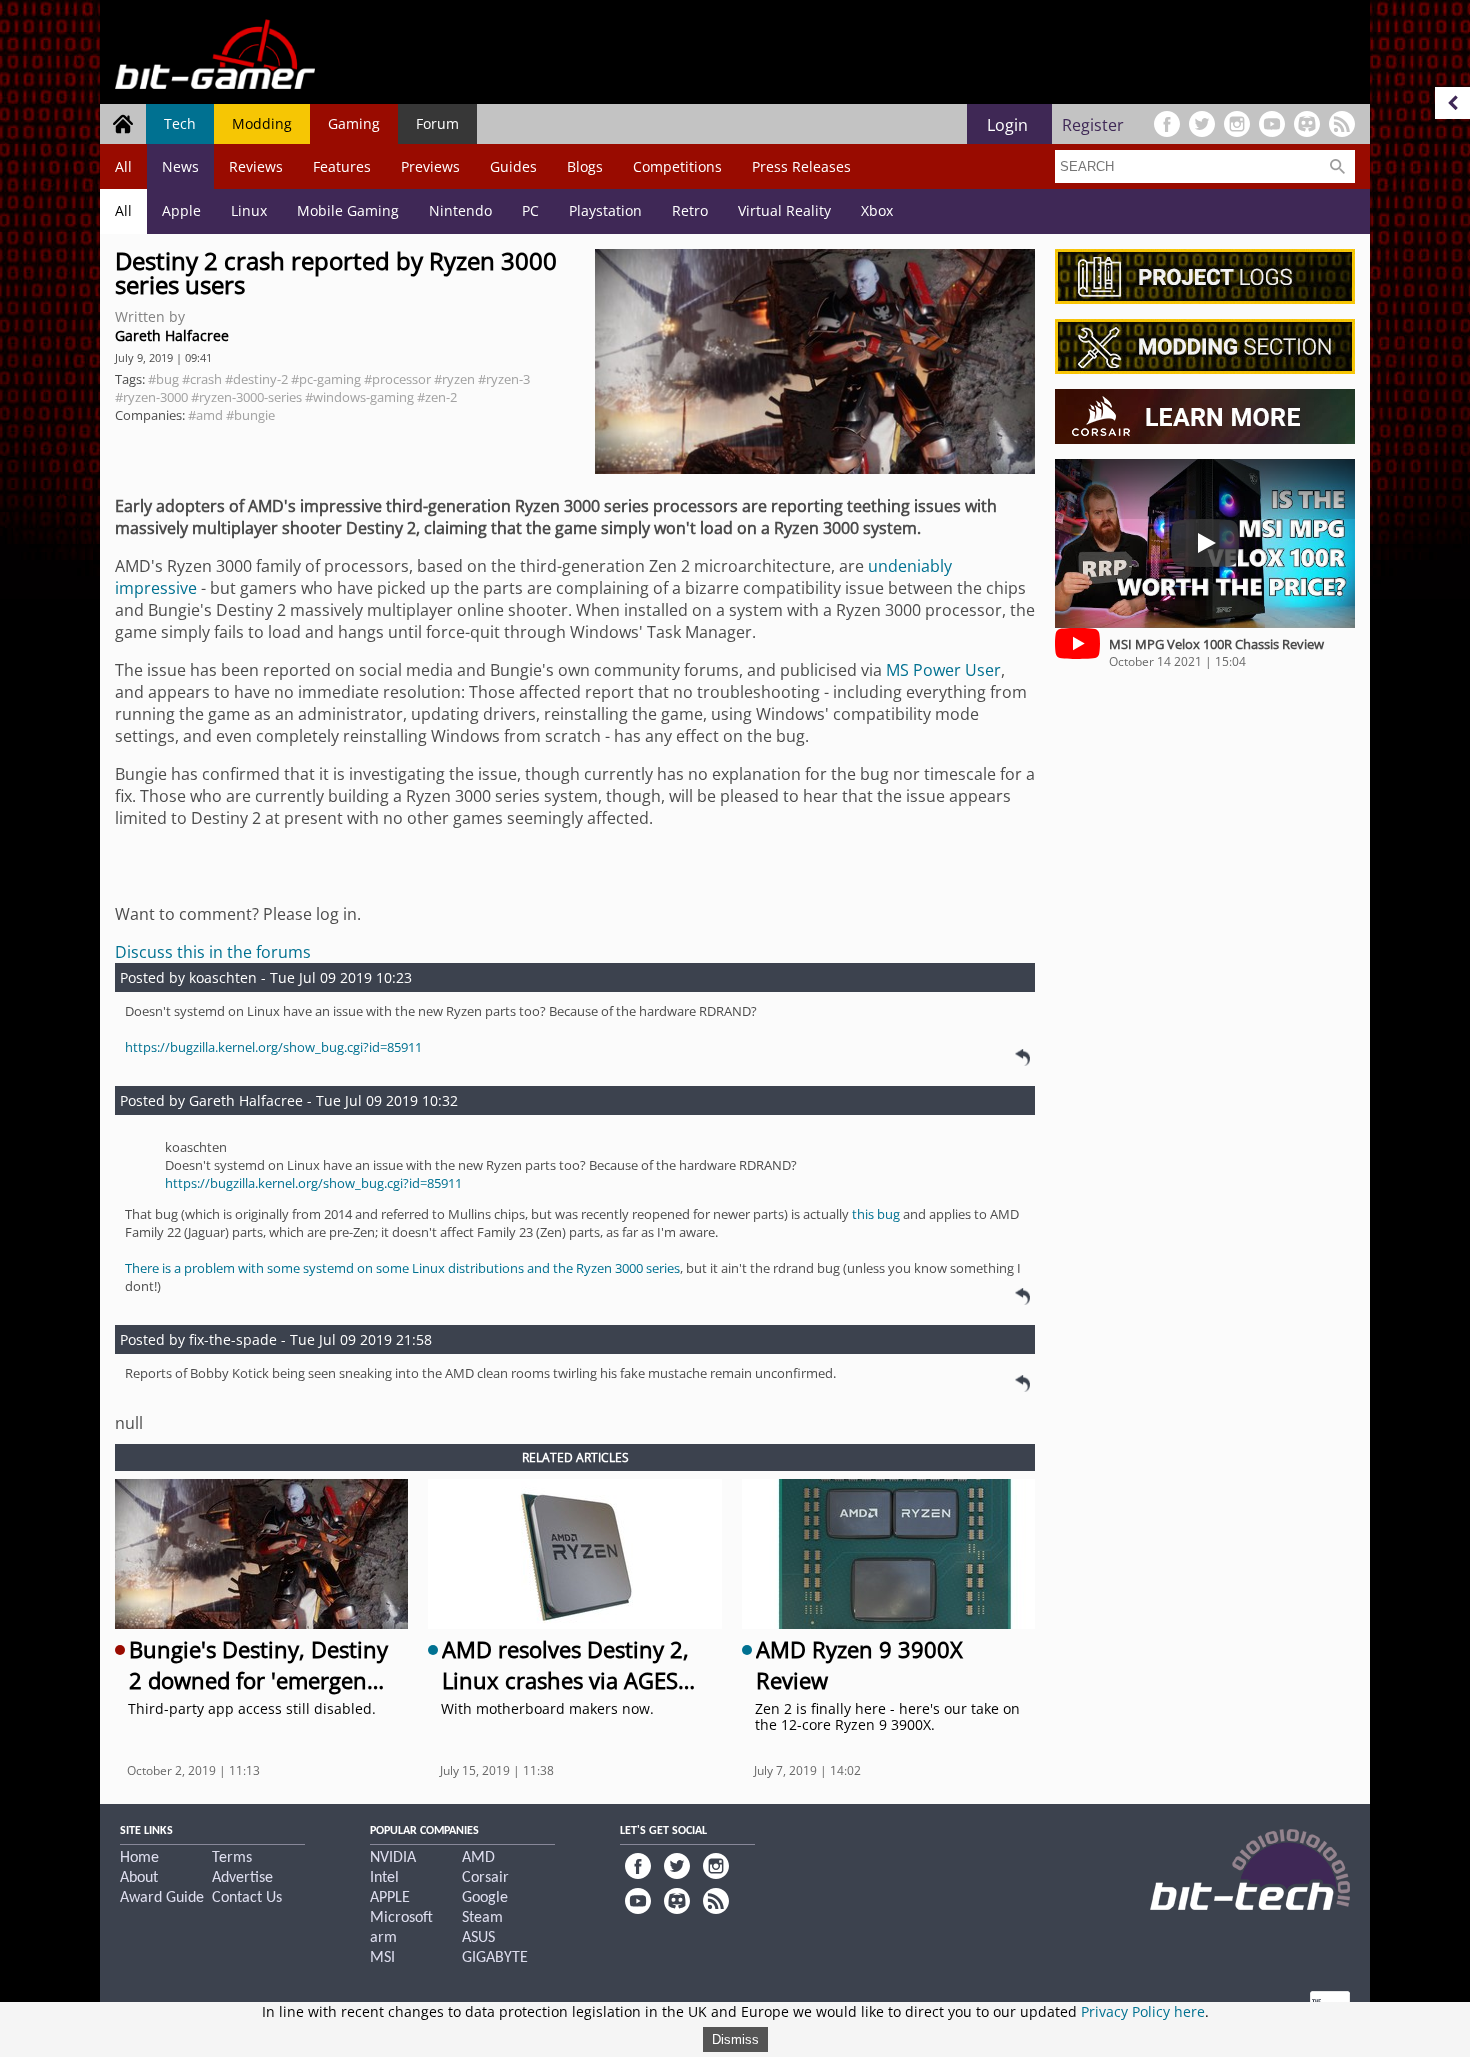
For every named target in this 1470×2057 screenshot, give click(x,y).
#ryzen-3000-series (246, 397)
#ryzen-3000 (151, 397)
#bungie (250, 415)
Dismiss (735, 2039)
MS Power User (943, 670)
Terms (232, 1858)
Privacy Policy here (1143, 2011)
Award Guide (162, 1898)
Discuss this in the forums (213, 952)
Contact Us (247, 1898)
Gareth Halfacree (172, 335)
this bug (876, 1214)
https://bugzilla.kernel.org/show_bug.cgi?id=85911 (273, 1047)
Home (139, 1858)
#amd (205, 415)
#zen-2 (437, 397)
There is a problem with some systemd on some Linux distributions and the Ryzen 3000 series (402, 1268)
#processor (397, 379)
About (139, 1878)
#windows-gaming (359, 397)
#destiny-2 (256, 379)
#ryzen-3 (504, 379)
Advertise (242, 1878)
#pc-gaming (326, 379)
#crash (202, 379)
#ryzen (454, 379)
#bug (163, 379)
